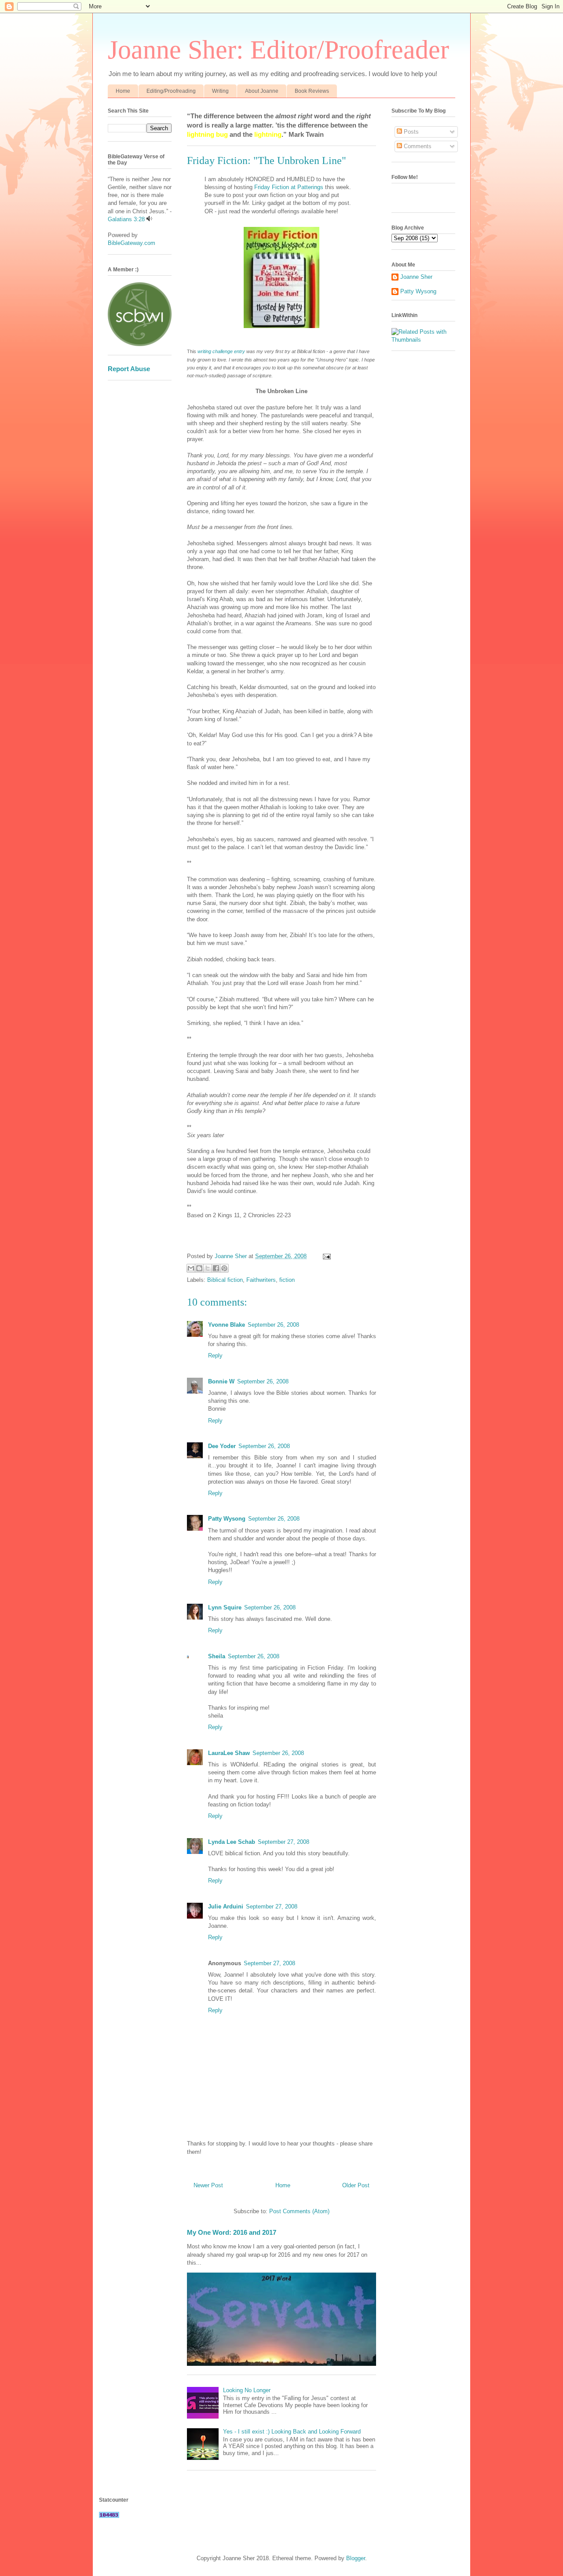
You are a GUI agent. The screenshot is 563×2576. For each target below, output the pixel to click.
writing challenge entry (221, 351)
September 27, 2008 (283, 1842)
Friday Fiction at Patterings (290, 187)
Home (123, 91)
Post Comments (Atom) (299, 2211)
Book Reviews (312, 91)
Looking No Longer (247, 2390)
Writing (220, 91)
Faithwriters (261, 1280)
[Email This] (191, 1268)
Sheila (217, 1656)
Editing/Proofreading (171, 91)
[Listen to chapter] (149, 219)
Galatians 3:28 (126, 219)
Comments (417, 146)
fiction (287, 1280)
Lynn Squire (225, 1607)
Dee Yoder (222, 1446)
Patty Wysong (227, 1519)
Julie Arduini (226, 1906)
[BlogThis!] (199, 1268)
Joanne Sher (416, 277)
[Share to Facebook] (216, 1268)
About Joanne (262, 91)
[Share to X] (208, 1268)
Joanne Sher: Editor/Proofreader (278, 50)
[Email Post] (325, 1256)
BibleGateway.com (132, 243)
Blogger (356, 2558)
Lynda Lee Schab (232, 1842)
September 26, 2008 (273, 1325)
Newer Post (208, 2185)
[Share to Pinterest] (224, 1268)
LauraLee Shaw (229, 1753)
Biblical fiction (225, 1280)
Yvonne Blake (227, 1325)
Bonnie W (221, 1381)
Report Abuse (129, 369)
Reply (215, 1356)
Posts (410, 132)
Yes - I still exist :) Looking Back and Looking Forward (292, 2432)
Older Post (356, 2185)
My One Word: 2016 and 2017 (232, 2232)
